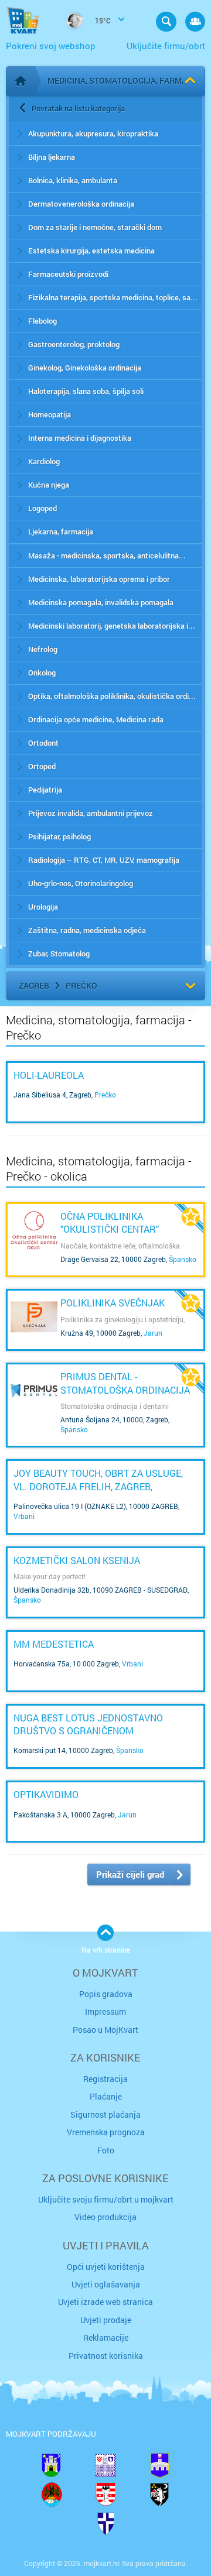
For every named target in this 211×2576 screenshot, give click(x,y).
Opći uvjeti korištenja (106, 2267)
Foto (106, 2150)
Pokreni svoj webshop (51, 46)
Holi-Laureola (49, 1075)
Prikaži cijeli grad (130, 1874)
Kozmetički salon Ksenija (77, 1560)
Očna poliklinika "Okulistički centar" (110, 1222)
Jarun (153, 1333)
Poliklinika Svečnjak (113, 1303)
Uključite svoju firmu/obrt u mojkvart (106, 2199)
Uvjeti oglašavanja (106, 2284)
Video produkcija (105, 2217)
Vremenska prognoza (106, 2132)
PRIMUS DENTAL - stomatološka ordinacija (125, 1383)
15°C (102, 20)
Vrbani (24, 1516)
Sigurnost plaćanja (105, 2114)
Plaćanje (106, 2096)
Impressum (105, 2011)
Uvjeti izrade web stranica (105, 2302)
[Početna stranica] (21, 81)
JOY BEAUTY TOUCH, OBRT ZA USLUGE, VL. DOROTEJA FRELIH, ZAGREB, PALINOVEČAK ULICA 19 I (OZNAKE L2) (98, 1486)
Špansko (183, 1259)
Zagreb (34, 985)
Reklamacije (106, 2337)
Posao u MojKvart (105, 2030)
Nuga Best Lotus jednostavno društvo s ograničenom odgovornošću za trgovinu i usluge (104, 1731)
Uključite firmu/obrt (166, 46)
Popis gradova (106, 1994)
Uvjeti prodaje (106, 2320)
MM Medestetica (54, 1644)
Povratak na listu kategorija (78, 108)
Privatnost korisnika (106, 2356)
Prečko (81, 985)
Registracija (105, 2079)
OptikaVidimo (46, 1794)
